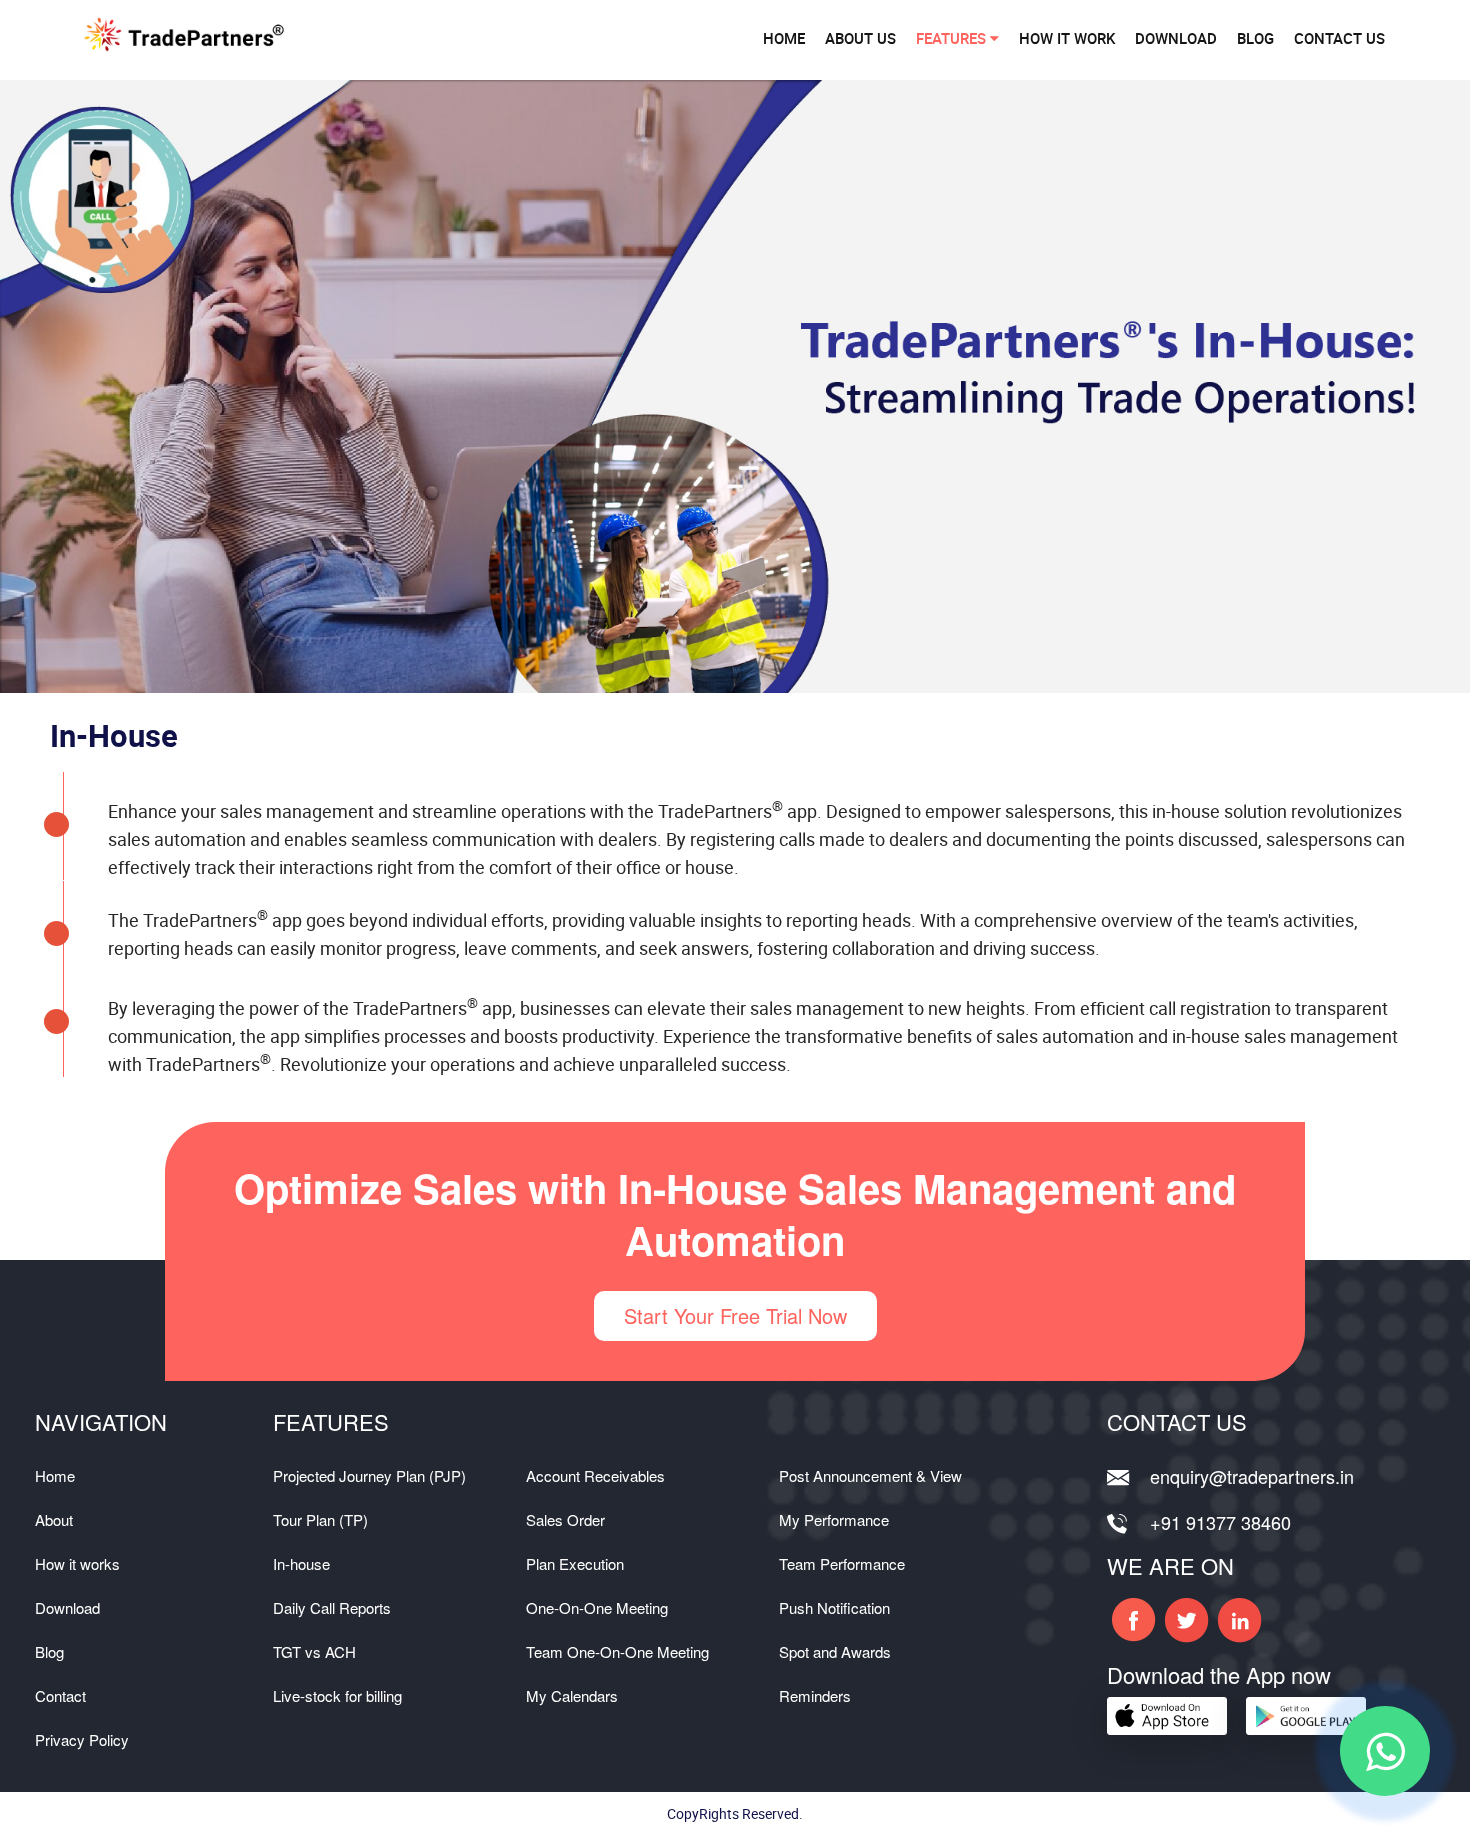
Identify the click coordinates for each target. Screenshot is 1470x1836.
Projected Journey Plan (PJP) (369, 1475)
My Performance (834, 1519)
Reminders (815, 1695)
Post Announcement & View (870, 1475)
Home (55, 1475)
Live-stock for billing (337, 1695)
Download (67, 1607)
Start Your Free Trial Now (735, 1315)
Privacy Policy (82, 1739)
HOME (784, 38)
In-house (301, 1563)
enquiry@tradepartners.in (1252, 1476)
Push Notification (834, 1607)
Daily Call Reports (332, 1607)
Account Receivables (595, 1475)
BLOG (1255, 38)
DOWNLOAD (1176, 38)
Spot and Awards (835, 1651)
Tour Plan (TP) (320, 1519)
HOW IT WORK (1067, 38)
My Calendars (572, 1695)
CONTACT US (1339, 38)
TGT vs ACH (314, 1651)
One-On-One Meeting (597, 1607)
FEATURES (953, 38)
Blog (49, 1651)
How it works (77, 1563)
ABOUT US (860, 38)
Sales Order (565, 1519)
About (54, 1519)
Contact (60, 1695)
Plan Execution (575, 1563)
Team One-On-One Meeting (617, 1651)
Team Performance (842, 1563)
